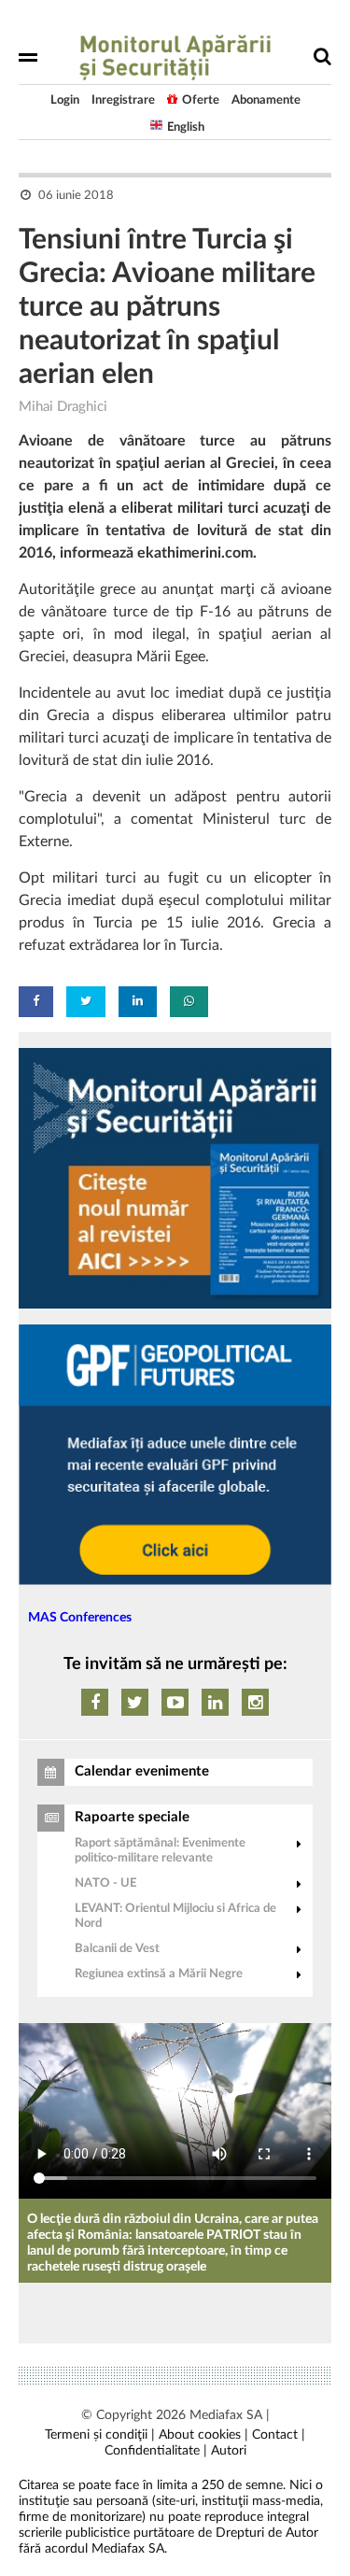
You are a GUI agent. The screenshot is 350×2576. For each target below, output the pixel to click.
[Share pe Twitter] (86, 1002)
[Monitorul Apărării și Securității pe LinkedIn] (215, 1702)
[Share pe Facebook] (36, 1002)
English (186, 127)
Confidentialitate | (156, 2451)
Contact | (279, 2435)
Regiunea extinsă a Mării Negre (159, 1974)
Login (65, 100)
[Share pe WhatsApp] (189, 1002)
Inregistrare (123, 100)
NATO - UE (105, 1883)
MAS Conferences (80, 1618)
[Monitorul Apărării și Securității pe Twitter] (135, 1702)
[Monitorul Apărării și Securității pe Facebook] (95, 1702)
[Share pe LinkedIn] (138, 1002)
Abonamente (266, 100)
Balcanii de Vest (117, 1949)
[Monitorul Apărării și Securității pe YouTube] (175, 1702)
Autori (229, 2451)
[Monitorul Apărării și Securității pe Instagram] (255, 1702)
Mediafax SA (226, 2415)
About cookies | (203, 2435)
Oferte (201, 100)
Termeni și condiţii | (100, 2435)
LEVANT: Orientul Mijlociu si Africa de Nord (175, 1916)
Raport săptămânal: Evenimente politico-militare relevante (160, 1851)
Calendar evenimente (142, 1771)
